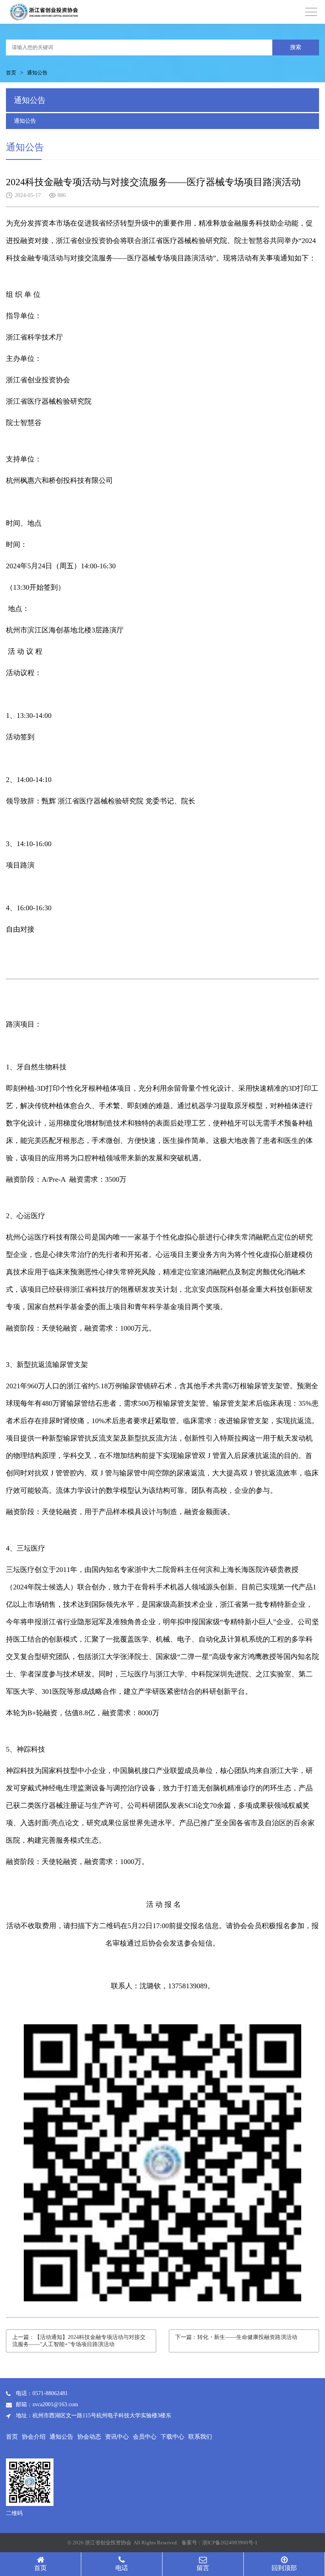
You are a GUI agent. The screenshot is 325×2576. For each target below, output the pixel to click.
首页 (11, 73)
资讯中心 (117, 2437)
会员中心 (145, 2437)
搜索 (296, 47)
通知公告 (25, 121)
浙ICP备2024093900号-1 (230, 2543)
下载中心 (172, 2437)
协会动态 (89, 2437)
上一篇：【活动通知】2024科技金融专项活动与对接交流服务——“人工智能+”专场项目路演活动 (79, 2341)
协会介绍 (34, 2437)
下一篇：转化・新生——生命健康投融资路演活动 (236, 2337)
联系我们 (200, 2437)
